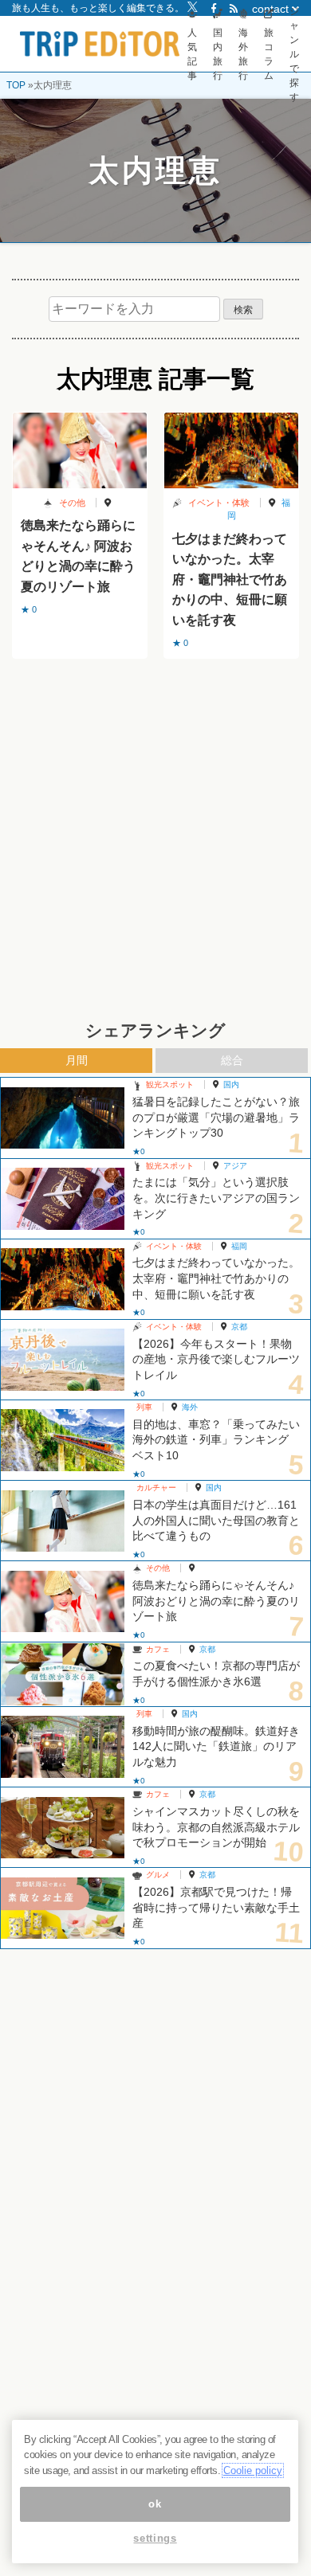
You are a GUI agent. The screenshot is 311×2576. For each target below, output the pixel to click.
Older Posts (155, 699)
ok (155, 2504)
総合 (232, 1060)
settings (155, 2538)
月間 (77, 1060)
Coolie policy (253, 2470)
